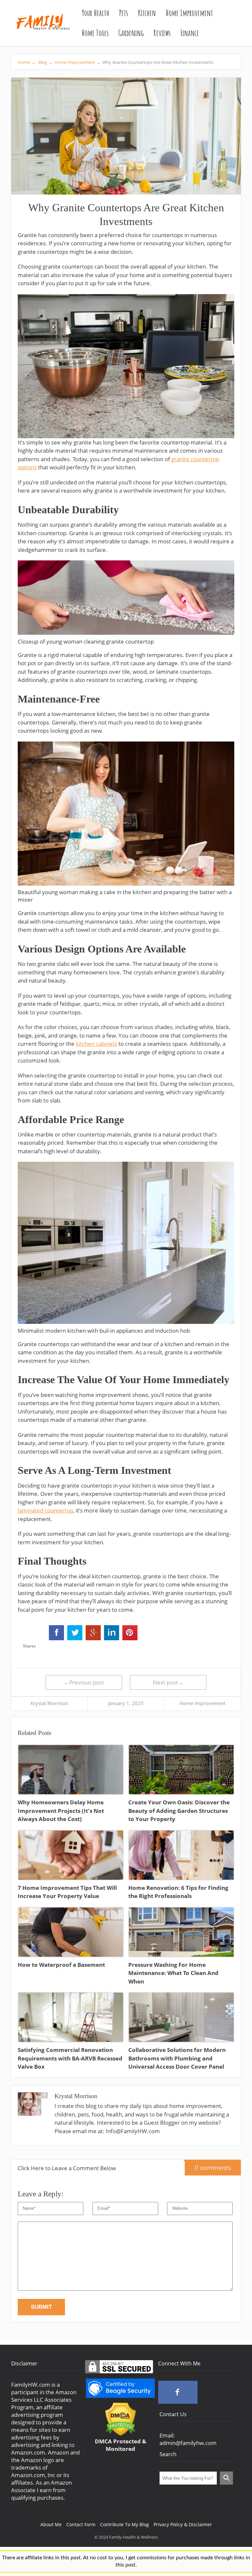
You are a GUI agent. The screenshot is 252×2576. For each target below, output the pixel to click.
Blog (45, 62)
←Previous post (84, 1682)
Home (27, 62)
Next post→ (168, 1682)
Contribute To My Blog (125, 2524)
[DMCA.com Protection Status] (121, 2434)
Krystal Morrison (49, 1703)
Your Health (95, 13)
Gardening (131, 33)
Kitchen (147, 13)
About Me (51, 2524)
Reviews (162, 33)
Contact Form (81, 2524)
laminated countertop (45, 1510)
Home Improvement (189, 13)
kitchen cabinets (96, 1044)
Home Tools (95, 33)
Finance (190, 33)
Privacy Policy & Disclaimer (183, 2524)
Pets (124, 13)
